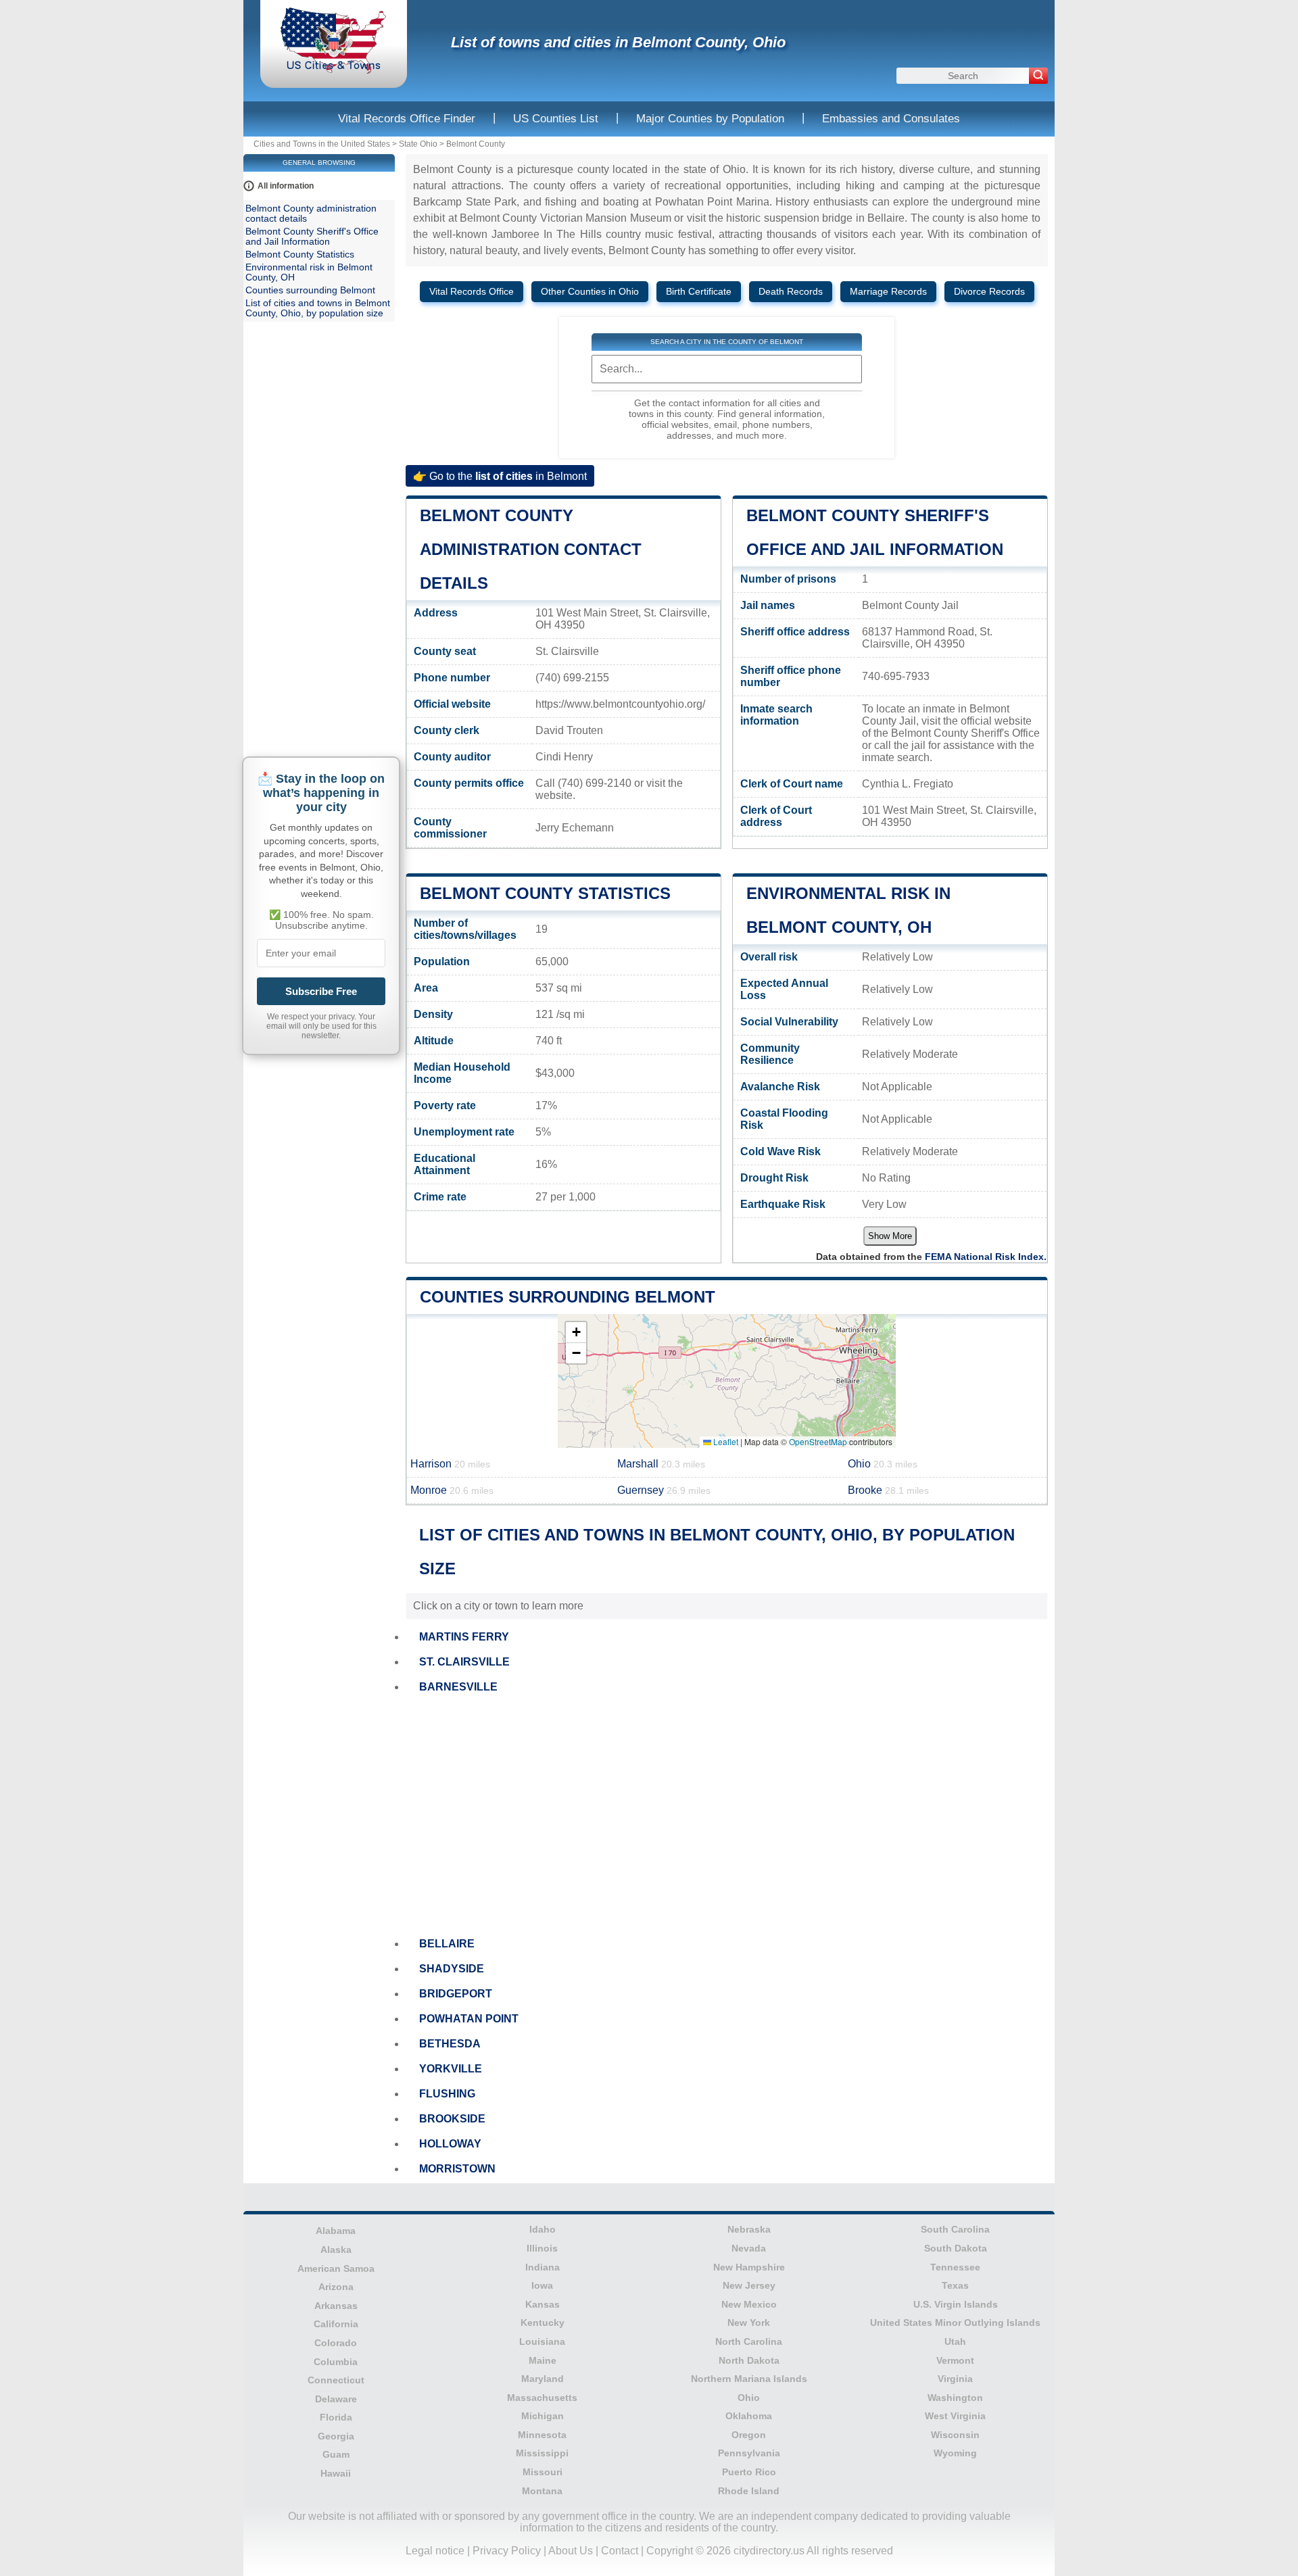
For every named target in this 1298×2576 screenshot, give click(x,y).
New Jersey (749, 2285)
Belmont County (476, 144)
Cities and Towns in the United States (322, 144)
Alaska (336, 2250)
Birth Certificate (699, 292)
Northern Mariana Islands (749, 2379)
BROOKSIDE (452, 2119)
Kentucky (543, 2323)
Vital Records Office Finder (407, 119)
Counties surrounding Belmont (568, 1297)
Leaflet (725, 1441)
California (336, 2324)
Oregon (749, 2435)
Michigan (543, 2416)
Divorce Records (989, 292)
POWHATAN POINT (469, 2019)
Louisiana (542, 2341)
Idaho (543, 2229)
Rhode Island (749, 2491)
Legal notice (435, 2551)
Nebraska (749, 2229)
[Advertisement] (727, 1816)
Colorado (336, 2343)
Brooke (888, 1490)
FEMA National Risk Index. (986, 1257)
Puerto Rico (749, 2472)
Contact (620, 2551)
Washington (955, 2398)
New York (749, 2323)
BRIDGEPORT (456, 1994)
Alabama (336, 2231)
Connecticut (336, 2380)
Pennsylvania (749, 2453)
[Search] (1038, 76)
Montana (542, 2491)
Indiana (543, 2267)
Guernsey (664, 1490)
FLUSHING (447, 2094)
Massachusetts (542, 2398)
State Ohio (418, 144)
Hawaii (336, 2473)
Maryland (543, 2379)
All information (286, 186)
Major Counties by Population (710, 119)
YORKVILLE (451, 2069)
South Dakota (956, 2248)
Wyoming (955, 2453)
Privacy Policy (507, 2551)
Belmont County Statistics (545, 893)
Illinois (542, 2248)
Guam (336, 2454)
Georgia (336, 2436)
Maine (543, 2360)
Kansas (543, 2304)
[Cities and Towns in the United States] (334, 71)
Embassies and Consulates (891, 119)
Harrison (450, 1464)
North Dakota (749, 2360)
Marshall (661, 1464)
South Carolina (955, 2229)
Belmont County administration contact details (531, 549)
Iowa (542, 2285)
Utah (955, 2341)
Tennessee (955, 2267)
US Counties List (556, 119)
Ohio (883, 1464)
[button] (576, 1333)
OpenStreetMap (818, 1441)
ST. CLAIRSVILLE (464, 1662)
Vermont (955, 2360)
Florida (336, 2417)
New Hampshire (749, 2267)
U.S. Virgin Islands (956, 2304)
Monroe (452, 1490)
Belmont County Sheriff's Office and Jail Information (312, 237)
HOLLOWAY (450, 2144)
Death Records (791, 292)
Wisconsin (955, 2435)
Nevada (749, 2248)
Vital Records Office (472, 292)
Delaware (336, 2399)
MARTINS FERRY (464, 1637)
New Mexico (749, 2304)
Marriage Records (888, 292)
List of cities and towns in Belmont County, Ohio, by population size (318, 308)
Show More (890, 1236)
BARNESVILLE (458, 1687)
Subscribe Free (321, 991)
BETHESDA (450, 2044)
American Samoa (336, 2268)
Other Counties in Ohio (590, 292)
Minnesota (542, 2435)
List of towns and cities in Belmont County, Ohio (618, 42)
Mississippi (542, 2453)
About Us (571, 2551)
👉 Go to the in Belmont (500, 476)
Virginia (955, 2379)
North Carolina (749, 2341)
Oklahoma (749, 2416)
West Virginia (955, 2416)
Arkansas (336, 2306)
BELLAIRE (447, 1944)
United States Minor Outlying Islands (955, 2323)
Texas (955, 2285)
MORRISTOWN (457, 2169)
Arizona (336, 2287)
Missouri (543, 2472)
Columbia (336, 2362)
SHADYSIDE (452, 1969)
